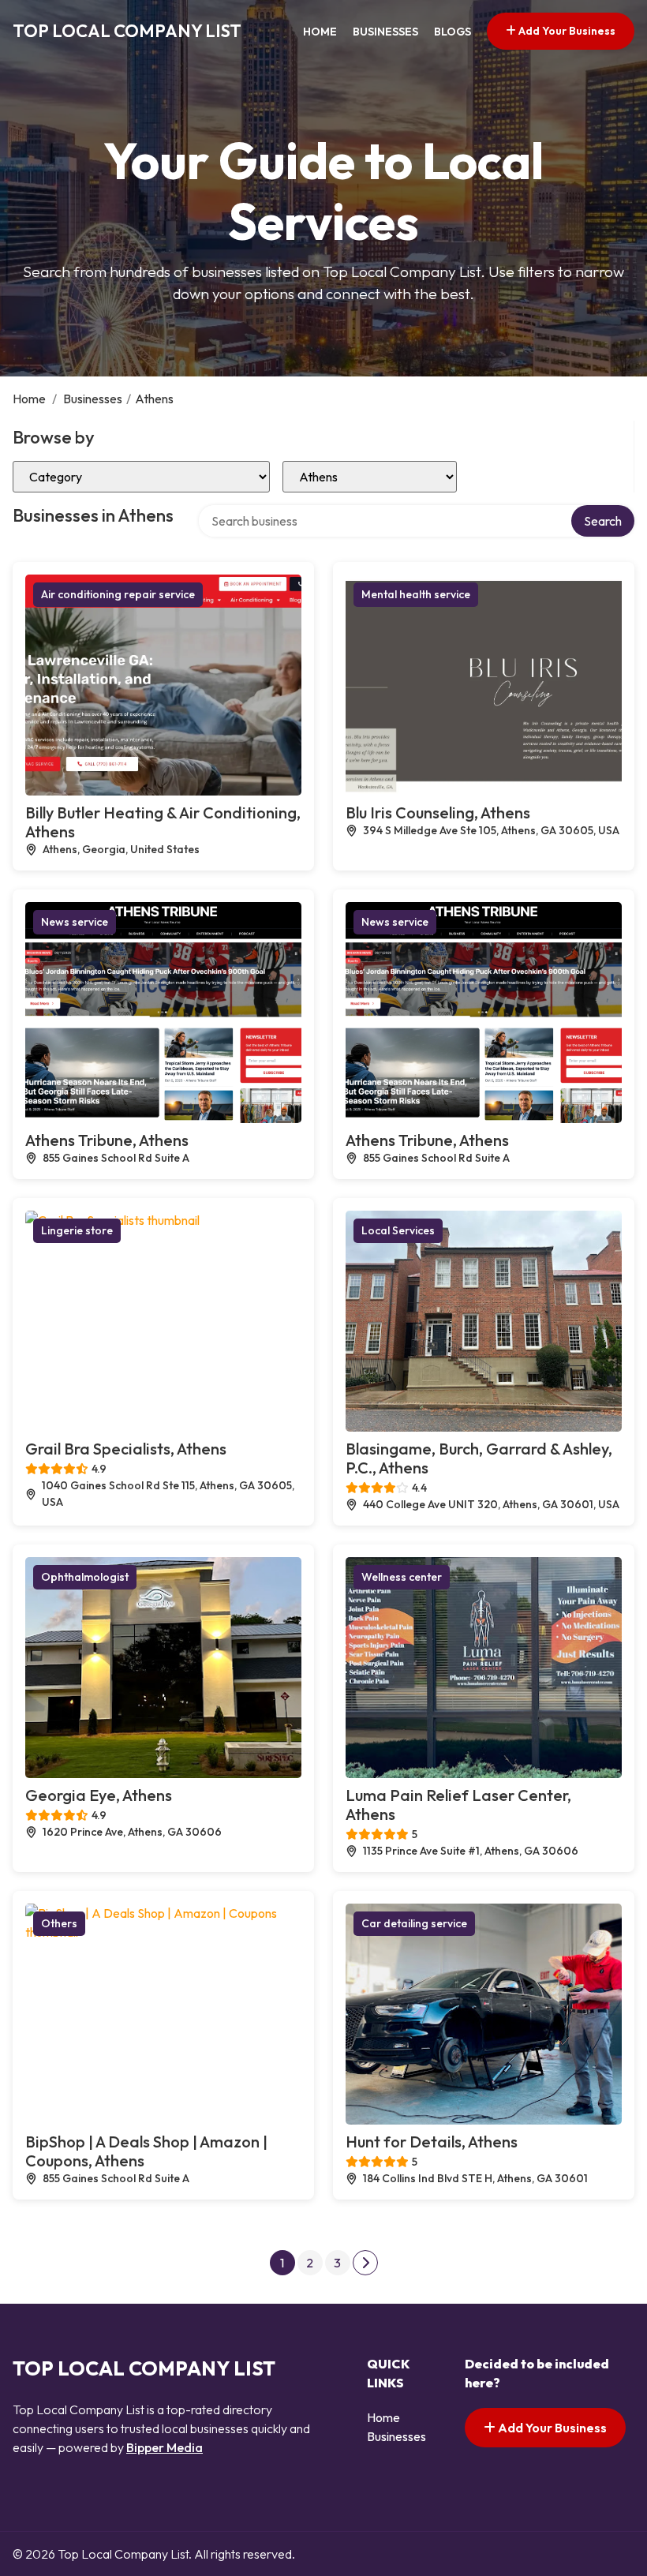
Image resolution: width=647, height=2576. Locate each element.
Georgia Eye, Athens (99, 1795)
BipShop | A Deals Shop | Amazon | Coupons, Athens (146, 2151)
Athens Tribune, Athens (107, 1140)
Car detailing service (414, 1923)
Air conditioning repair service (118, 594)
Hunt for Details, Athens (432, 2142)
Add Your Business (566, 31)
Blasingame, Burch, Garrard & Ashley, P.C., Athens (479, 1458)
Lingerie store (77, 1230)
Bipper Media (165, 2447)
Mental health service (416, 594)
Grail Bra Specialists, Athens (126, 1449)
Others (59, 1923)
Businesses (385, 32)
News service (75, 922)
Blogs (453, 32)
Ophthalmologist (85, 1577)
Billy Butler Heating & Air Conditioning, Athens (163, 822)
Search (603, 521)
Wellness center (402, 1577)
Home (320, 32)
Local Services (398, 1230)
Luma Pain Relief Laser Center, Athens (458, 1805)
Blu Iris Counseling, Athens (438, 812)
